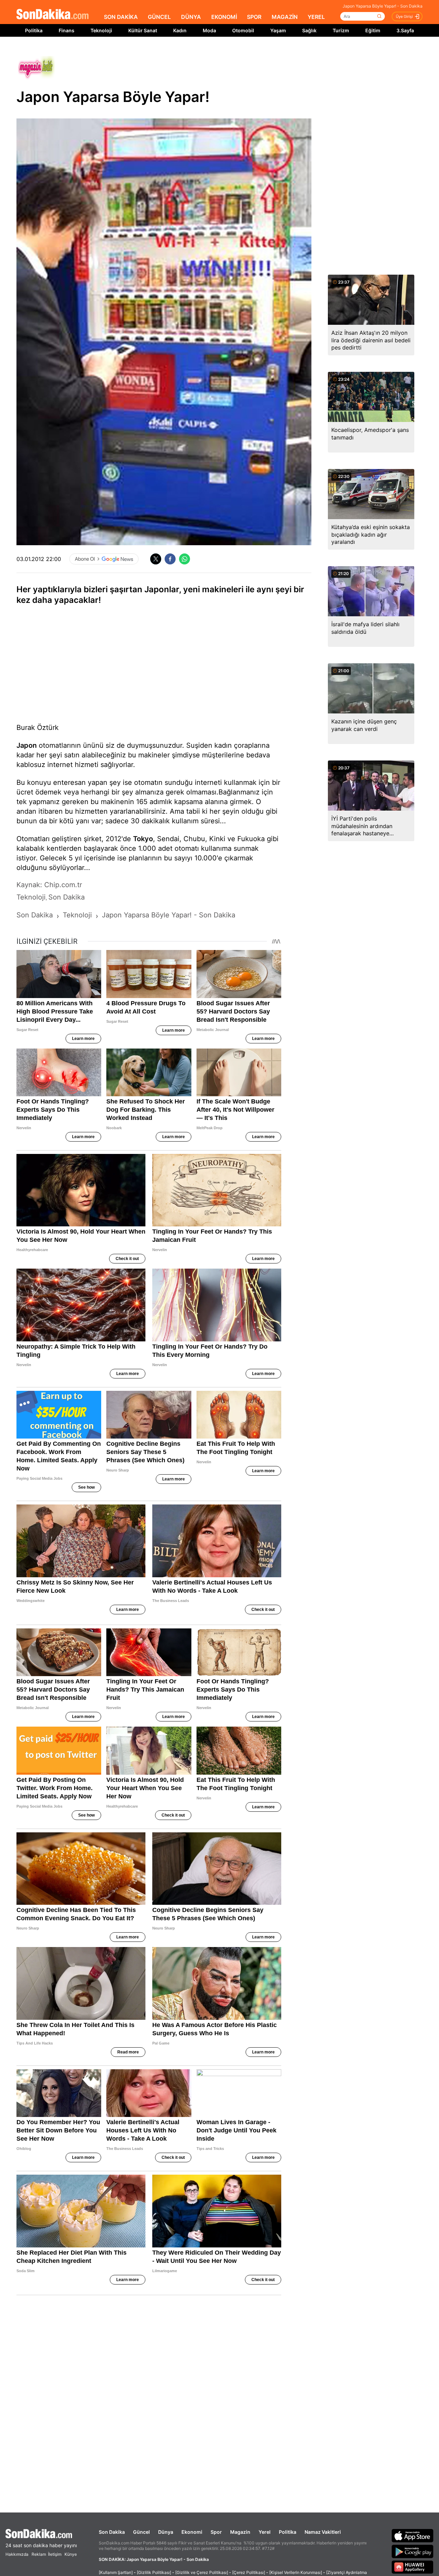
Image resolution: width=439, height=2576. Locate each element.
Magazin (240, 2532)
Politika (34, 30)
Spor (216, 2532)
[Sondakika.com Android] (413, 2551)
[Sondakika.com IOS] (413, 2535)
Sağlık (309, 30)
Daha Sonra (235, 52)
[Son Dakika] (52, 15)
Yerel (265, 2532)
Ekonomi (192, 2532)
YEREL (316, 17)
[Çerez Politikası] (249, 2572)
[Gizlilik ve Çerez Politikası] (202, 2572)
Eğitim (373, 30)
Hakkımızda (17, 2554)
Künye (71, 2554)
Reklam (39, 2554)
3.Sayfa (405, 30)
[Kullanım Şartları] (116, 2572)
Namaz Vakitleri (323, 2532)
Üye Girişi (404, 16)
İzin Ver (277, 52)
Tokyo (143, 839)
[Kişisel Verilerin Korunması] (296, 2572)
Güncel (141, 2532)
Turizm (341, 30)
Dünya (166, 2532)
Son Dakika (112, 2532)
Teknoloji (101, 30)
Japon (27, 745)
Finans (67, 30)
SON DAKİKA (121, 17)
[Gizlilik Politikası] (154, 2572)
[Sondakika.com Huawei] (413, 2567)
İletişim (55, 2554)
